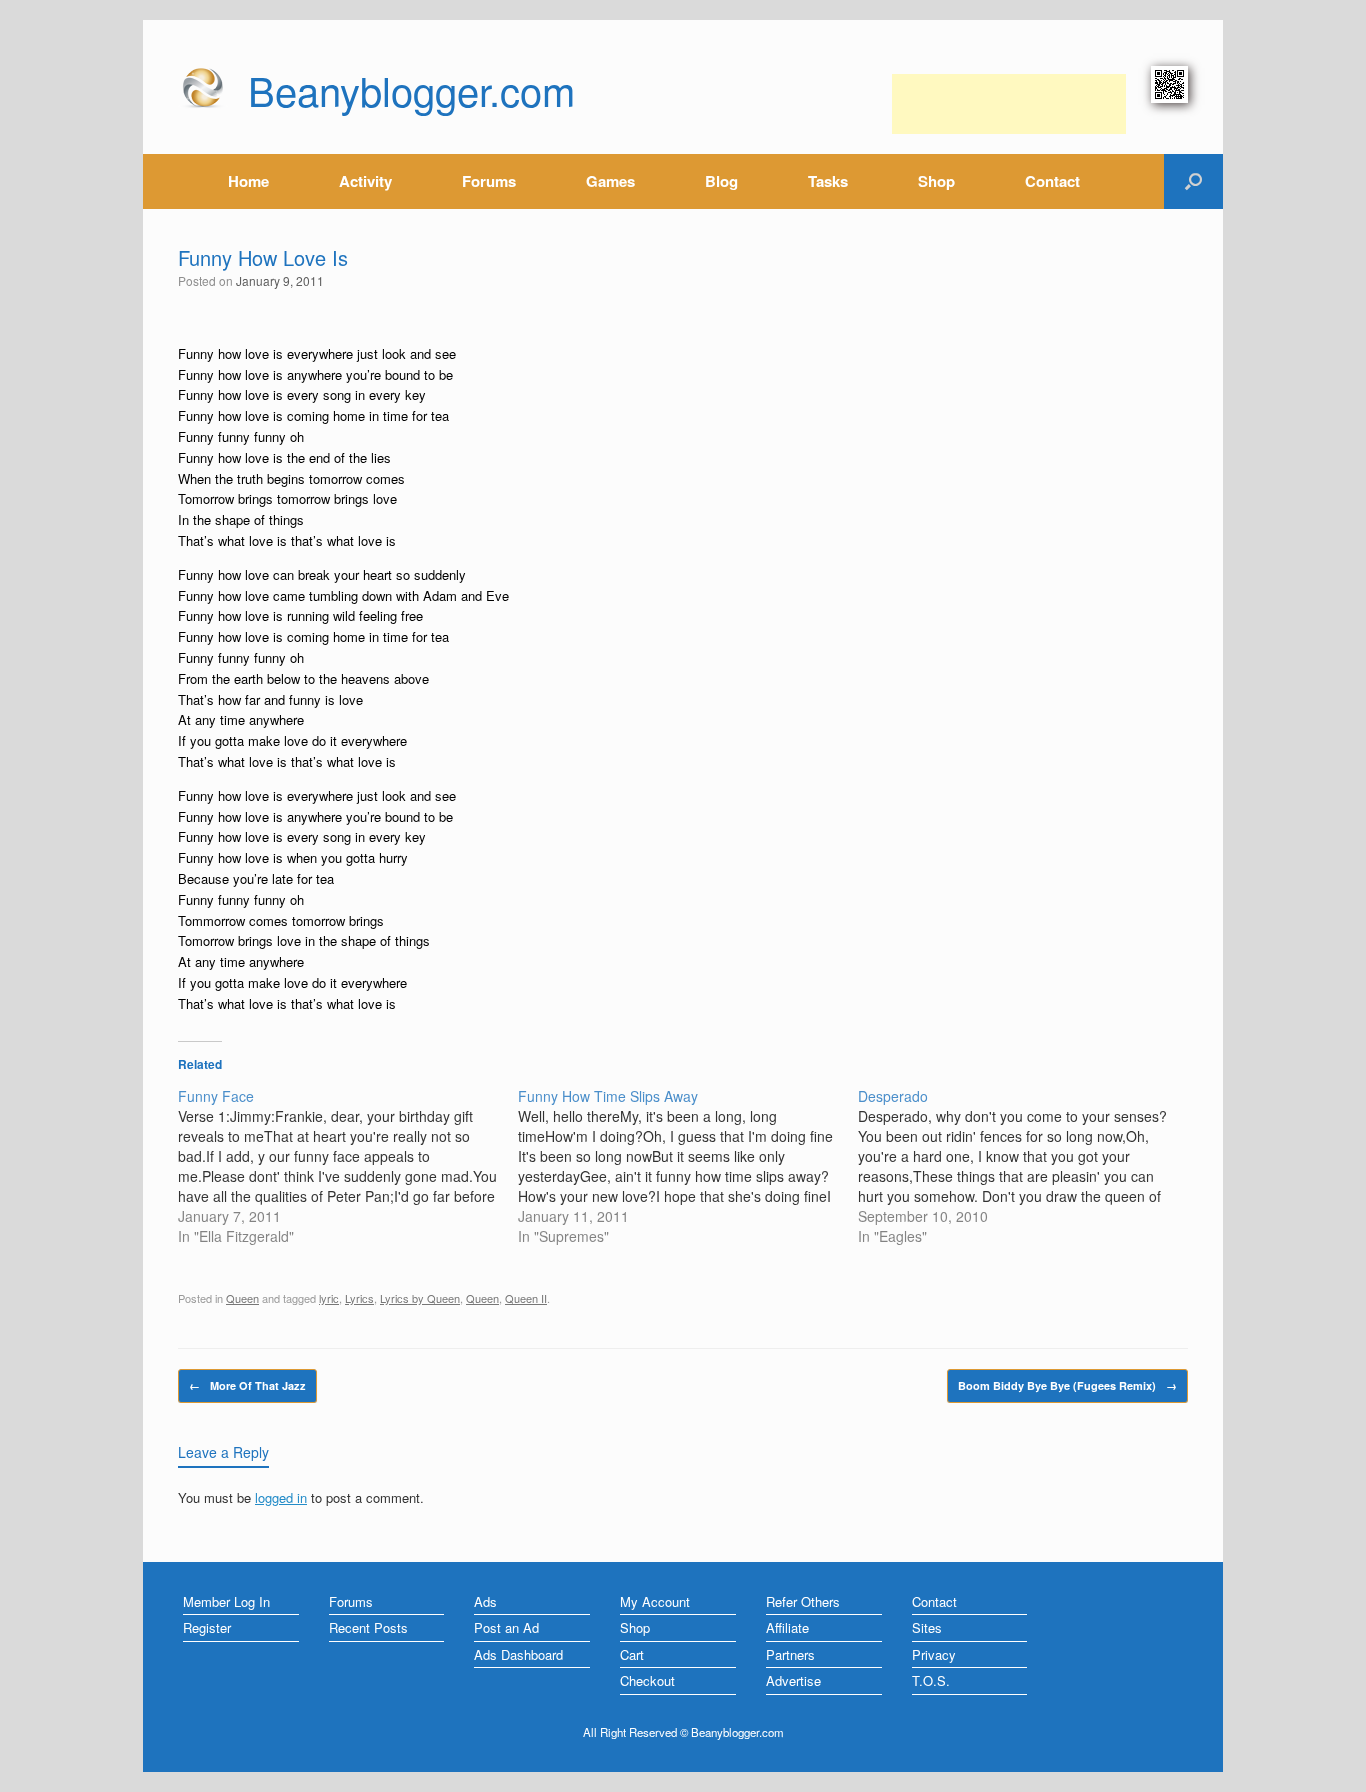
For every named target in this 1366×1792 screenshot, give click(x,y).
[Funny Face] (348, 1166)
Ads (485, 1601)
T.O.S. (931, 1680)
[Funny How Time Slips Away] (688, 1166)
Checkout (647, 1680)
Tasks (828, 181)
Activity (365, 181)
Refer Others (803, 1601)
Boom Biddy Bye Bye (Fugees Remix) (1067, 1385)
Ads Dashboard (518, 1654)
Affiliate (787, 1627)
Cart (632, 1654)
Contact (1052, 181)
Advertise (793, 1680)
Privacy (934, 1654)
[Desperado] (1028, 1166)
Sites (927, 1627)
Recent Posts (368, 1627)
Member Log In (226, 1601)
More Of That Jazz (247, 1385)
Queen (242, 1298)
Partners (790, 1654)
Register (207, 1627)
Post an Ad (506, 1627)
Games (610, 181)
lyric (329, 1298)
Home (248, 181)
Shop (936, 181)
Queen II (526, 1298)
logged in (281, 1497)
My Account (655, 1601)
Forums (489, 181)
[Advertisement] (1009, 104)
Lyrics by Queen (420, 1298)
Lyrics (359, 1298)
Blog (721, 181)
